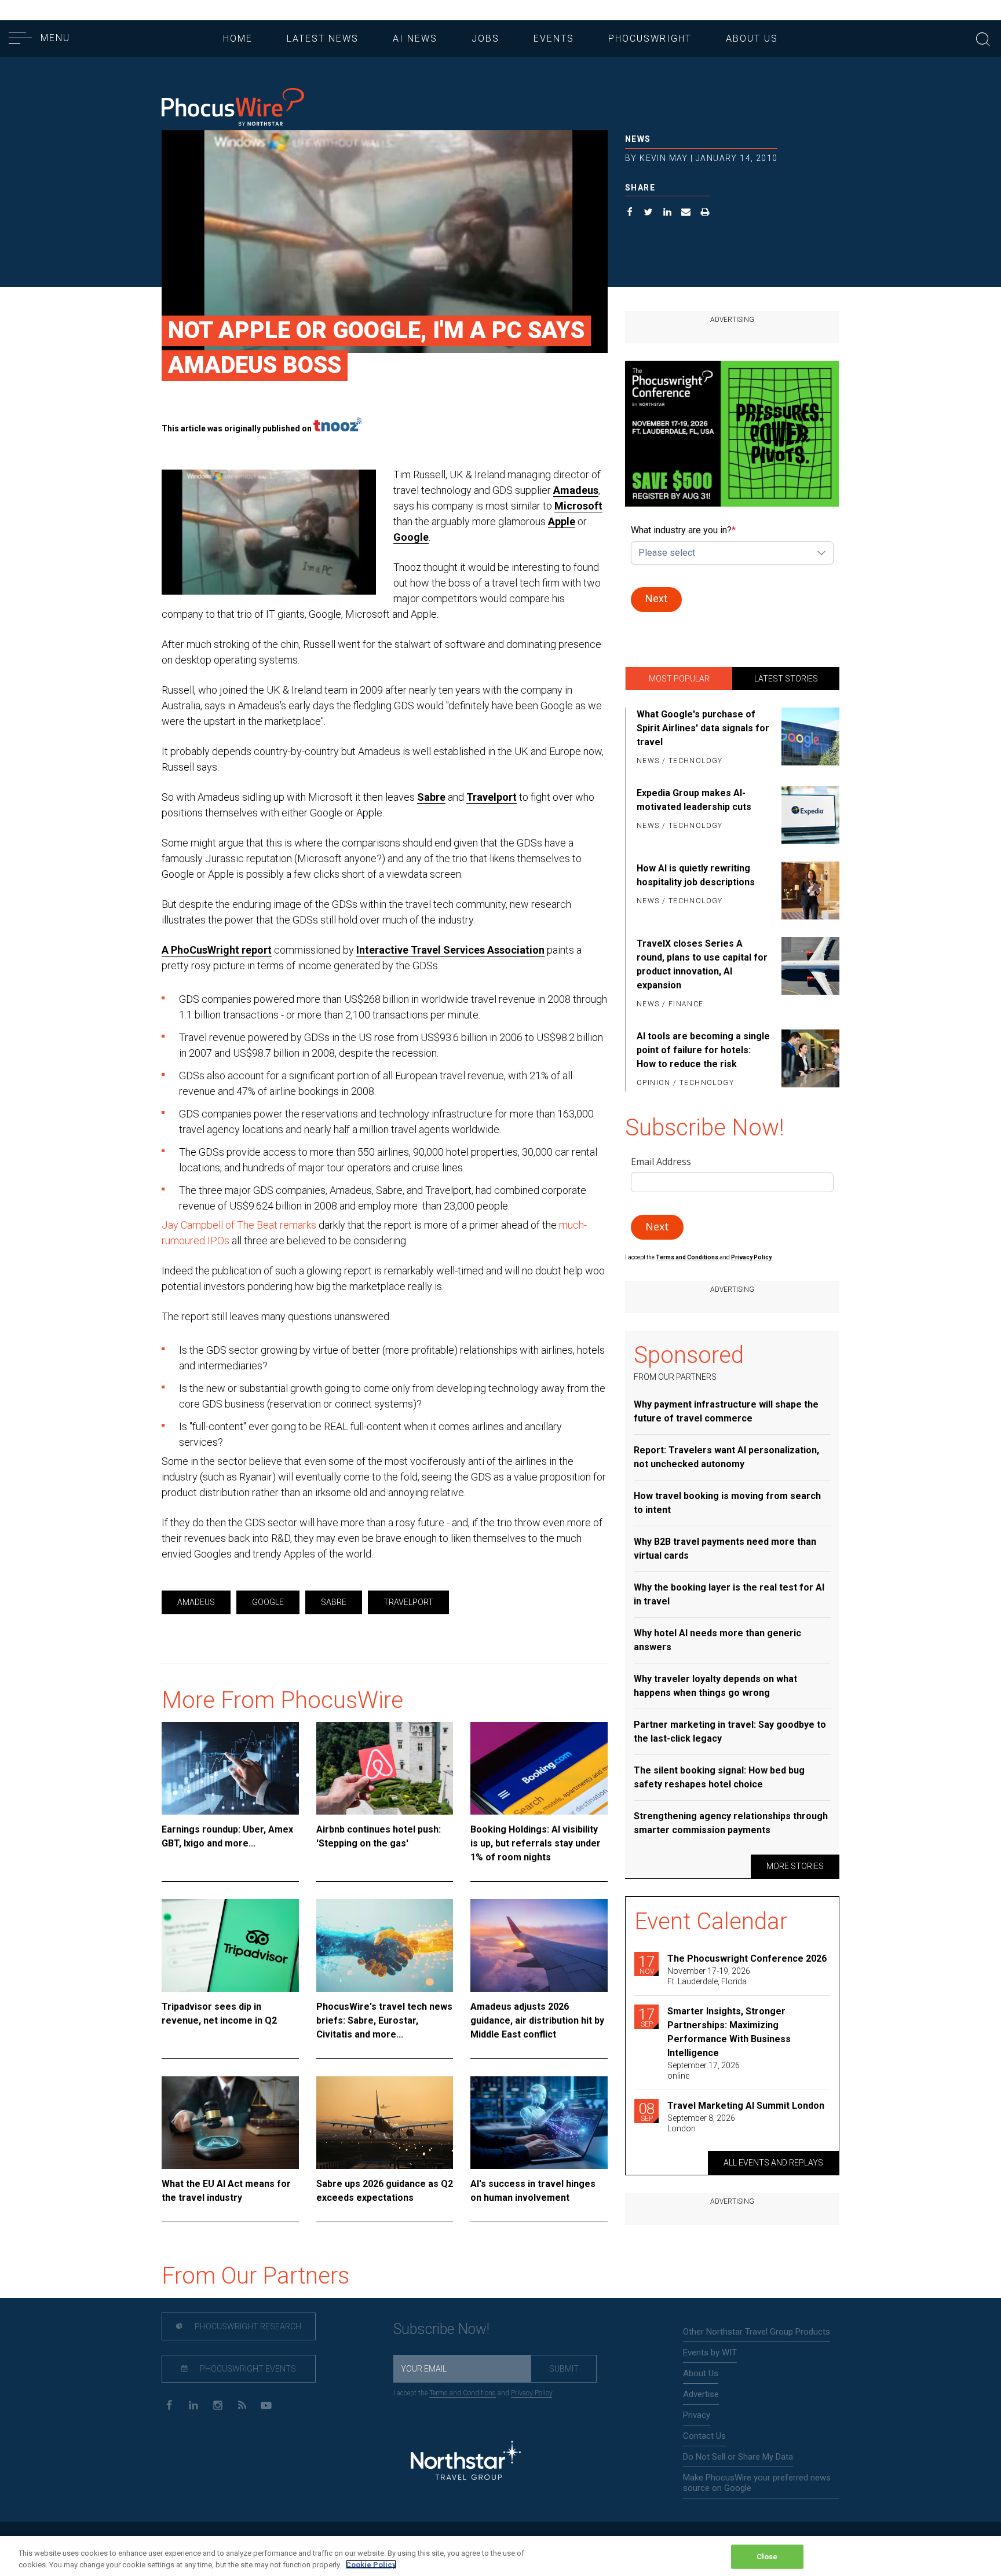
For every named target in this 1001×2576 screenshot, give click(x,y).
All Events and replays (773, 2163)
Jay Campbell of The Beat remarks (239, 1225)
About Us (752, 39)
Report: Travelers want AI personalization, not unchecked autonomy (726, 1457)
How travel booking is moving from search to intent (727, 1503)
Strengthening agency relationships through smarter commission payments (731, 1823)
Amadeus (576, 490)
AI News (415, 39)
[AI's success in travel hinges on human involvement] (539, 2123)
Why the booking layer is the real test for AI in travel (729, 1594)
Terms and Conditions (688, 1257)
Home (238, 39)
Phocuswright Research (247, 2326)
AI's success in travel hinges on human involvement (533, 2191)
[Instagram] (218, 2404)
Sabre (431, 797)
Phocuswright (650, 39)
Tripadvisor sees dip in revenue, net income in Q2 (219, 2013)
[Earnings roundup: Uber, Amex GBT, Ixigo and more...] (230, 1768)
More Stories (795, 1866)
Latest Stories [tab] (786, 679)
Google (411, 537)
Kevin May (664, 158)
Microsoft (578, 506)
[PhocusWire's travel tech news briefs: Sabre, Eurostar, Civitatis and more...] (385, 1945)
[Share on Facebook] (630, 213)
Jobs (485, 39)
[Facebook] (169, 2404)
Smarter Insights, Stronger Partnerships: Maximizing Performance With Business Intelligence (729, 2032)
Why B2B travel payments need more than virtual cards (725, 1549)
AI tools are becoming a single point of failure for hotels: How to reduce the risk (703, 1050)
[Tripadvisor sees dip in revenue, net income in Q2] (230, 1945)
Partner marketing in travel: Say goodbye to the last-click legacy (730, 1732)
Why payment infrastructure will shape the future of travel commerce (726, 1411)
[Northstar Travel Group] (466, 2462)
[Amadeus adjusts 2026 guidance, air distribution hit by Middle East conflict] (539, 1945)
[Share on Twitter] (649, 213)
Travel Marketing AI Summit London (746, 2106)
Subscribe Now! (441, 2329)
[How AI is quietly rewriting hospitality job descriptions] (808, 891)
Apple (562, 521)
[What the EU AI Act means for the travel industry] (230, 2123)
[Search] (983, 38)
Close (767, 2557)
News (638, 139)
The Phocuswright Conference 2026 (747, 1958)
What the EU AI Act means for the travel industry (226, 2191)
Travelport (492, 797)
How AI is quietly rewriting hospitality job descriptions (696, 875)
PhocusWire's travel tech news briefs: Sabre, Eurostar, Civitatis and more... (384, 2020)
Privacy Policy (531, 2393)
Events (554, 39)
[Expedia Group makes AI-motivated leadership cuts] (808, 815)
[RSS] (242, 2404)
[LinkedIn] (193, 2404)
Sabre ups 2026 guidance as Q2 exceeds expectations (385, 2191)
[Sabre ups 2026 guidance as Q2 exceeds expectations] (385, 2123)
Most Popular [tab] (679, 679)
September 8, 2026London (701, 2123)
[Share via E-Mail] (686, 213)
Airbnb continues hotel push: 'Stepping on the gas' (379, 1836)
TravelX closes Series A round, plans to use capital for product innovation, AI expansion (702, 964)
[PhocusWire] (233, 108)
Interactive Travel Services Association (450, 950)
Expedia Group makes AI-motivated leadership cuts (694, 800)
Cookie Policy (371, 2564)
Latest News (323, 39)
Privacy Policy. (752, 1257)
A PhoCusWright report (217, 950)
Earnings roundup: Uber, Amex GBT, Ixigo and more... (227, 1836)
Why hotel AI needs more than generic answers (717, 1640)
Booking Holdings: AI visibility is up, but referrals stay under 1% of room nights (536, 1843)
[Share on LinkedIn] (668, 213)
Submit (564, 2369)
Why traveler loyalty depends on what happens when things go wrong (715, 1686)
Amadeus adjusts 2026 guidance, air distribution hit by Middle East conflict (537, 2020)
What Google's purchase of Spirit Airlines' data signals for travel (703, 728)
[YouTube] (266, 2404)
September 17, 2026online (704, 2071)
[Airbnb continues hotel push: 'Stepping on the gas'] (385, 1768)
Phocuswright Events (247, 2369)
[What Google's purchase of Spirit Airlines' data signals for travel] (808, 738)
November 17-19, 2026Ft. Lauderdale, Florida (709, 1976)
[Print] (705, 213)
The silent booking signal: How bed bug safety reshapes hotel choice (719, 1777)
